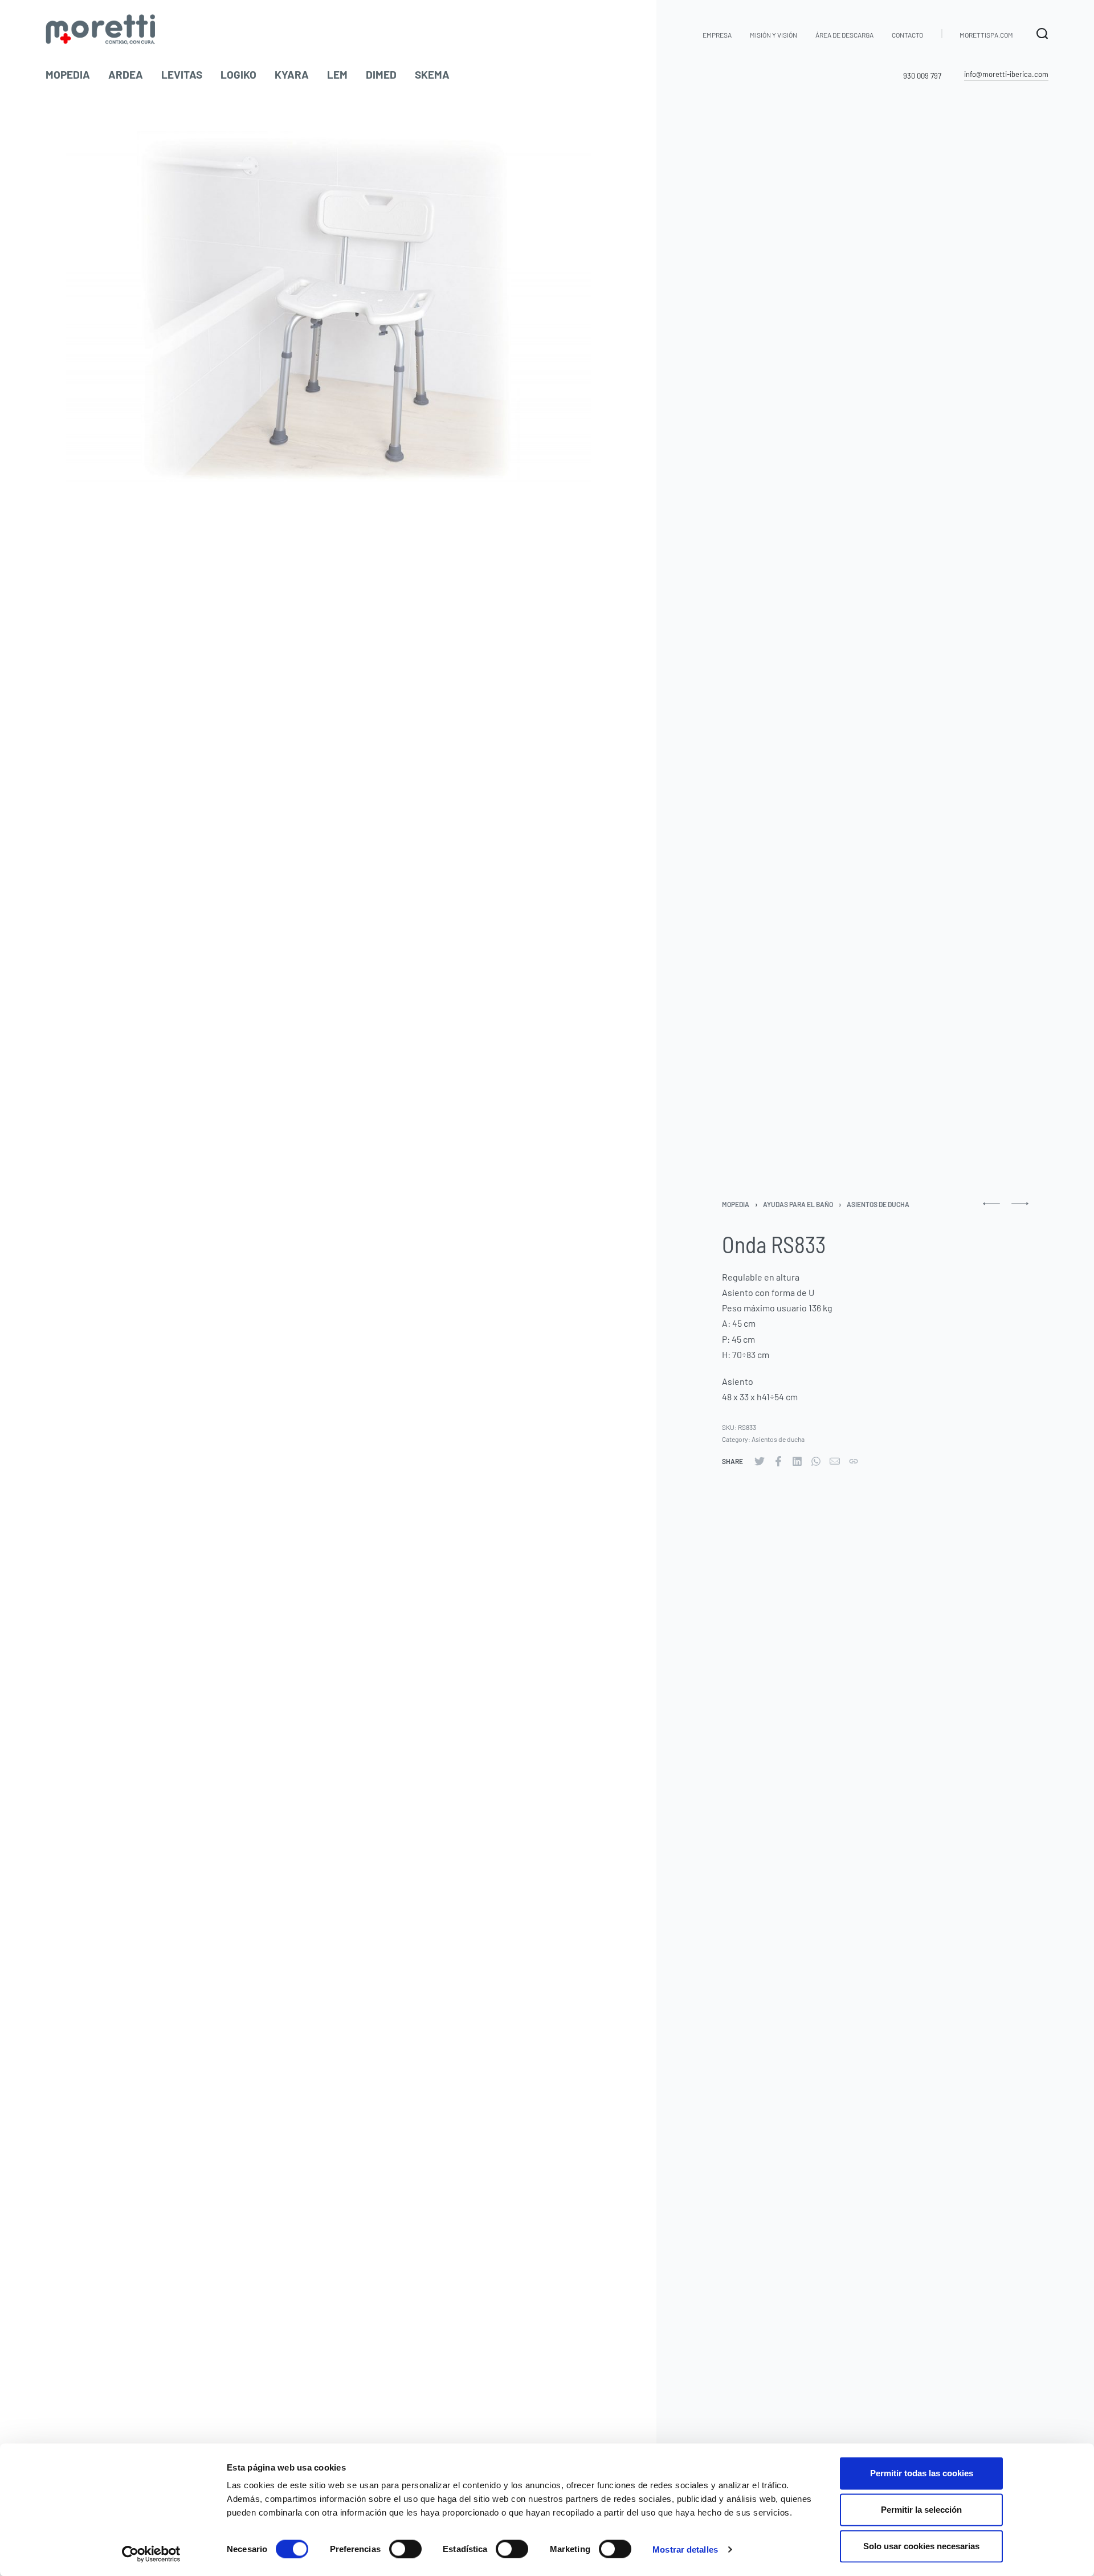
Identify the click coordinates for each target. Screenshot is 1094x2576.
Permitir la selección (921, 2510)
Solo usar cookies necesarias (921, 2546)
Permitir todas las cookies (922, 2473)
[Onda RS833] (760, 1461)
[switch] (405, 2549)
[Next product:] (1020, 1208)
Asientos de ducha (878, 1204)
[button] (1006, 75)
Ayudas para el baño (798, 1204)
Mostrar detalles (685, 2549)
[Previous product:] (991, 1208)
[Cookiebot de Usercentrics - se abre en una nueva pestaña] (151, 2554)
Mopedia (736, 1204)
